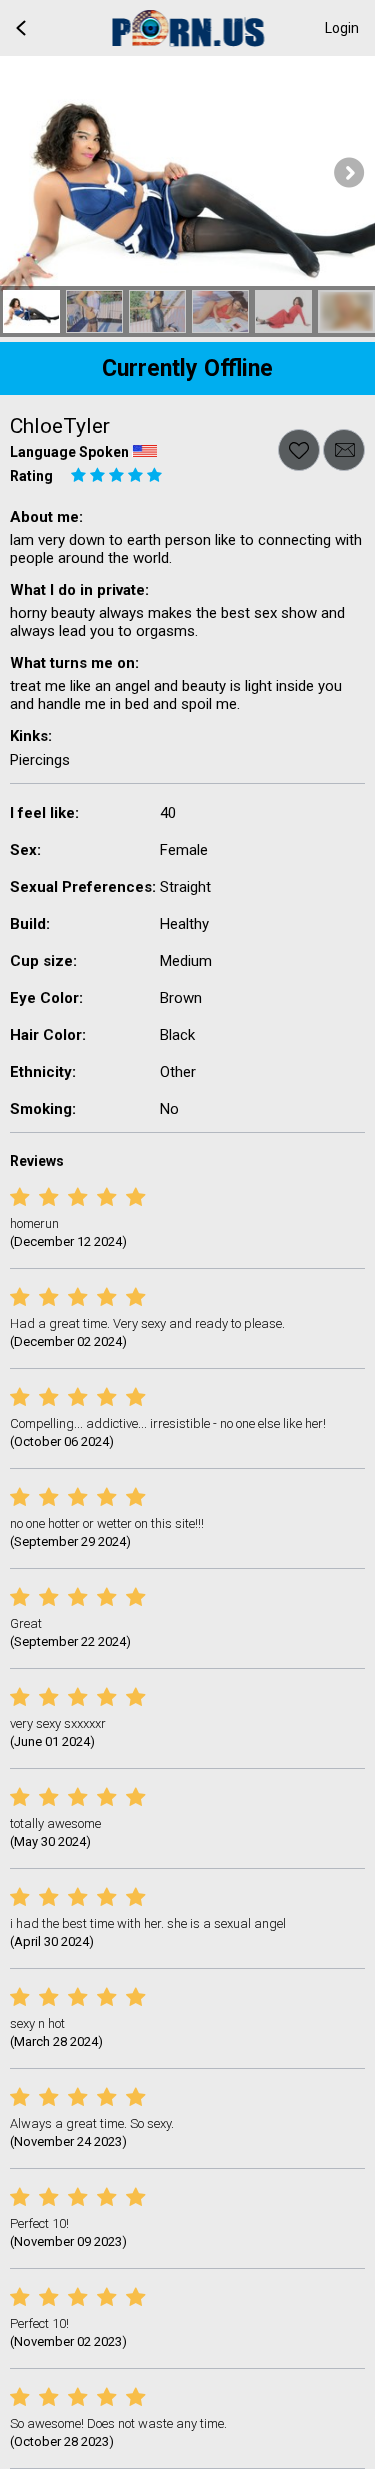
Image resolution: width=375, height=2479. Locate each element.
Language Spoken (69, 452)
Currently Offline (187, 368)
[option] (31, 311)
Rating (31, 476)
